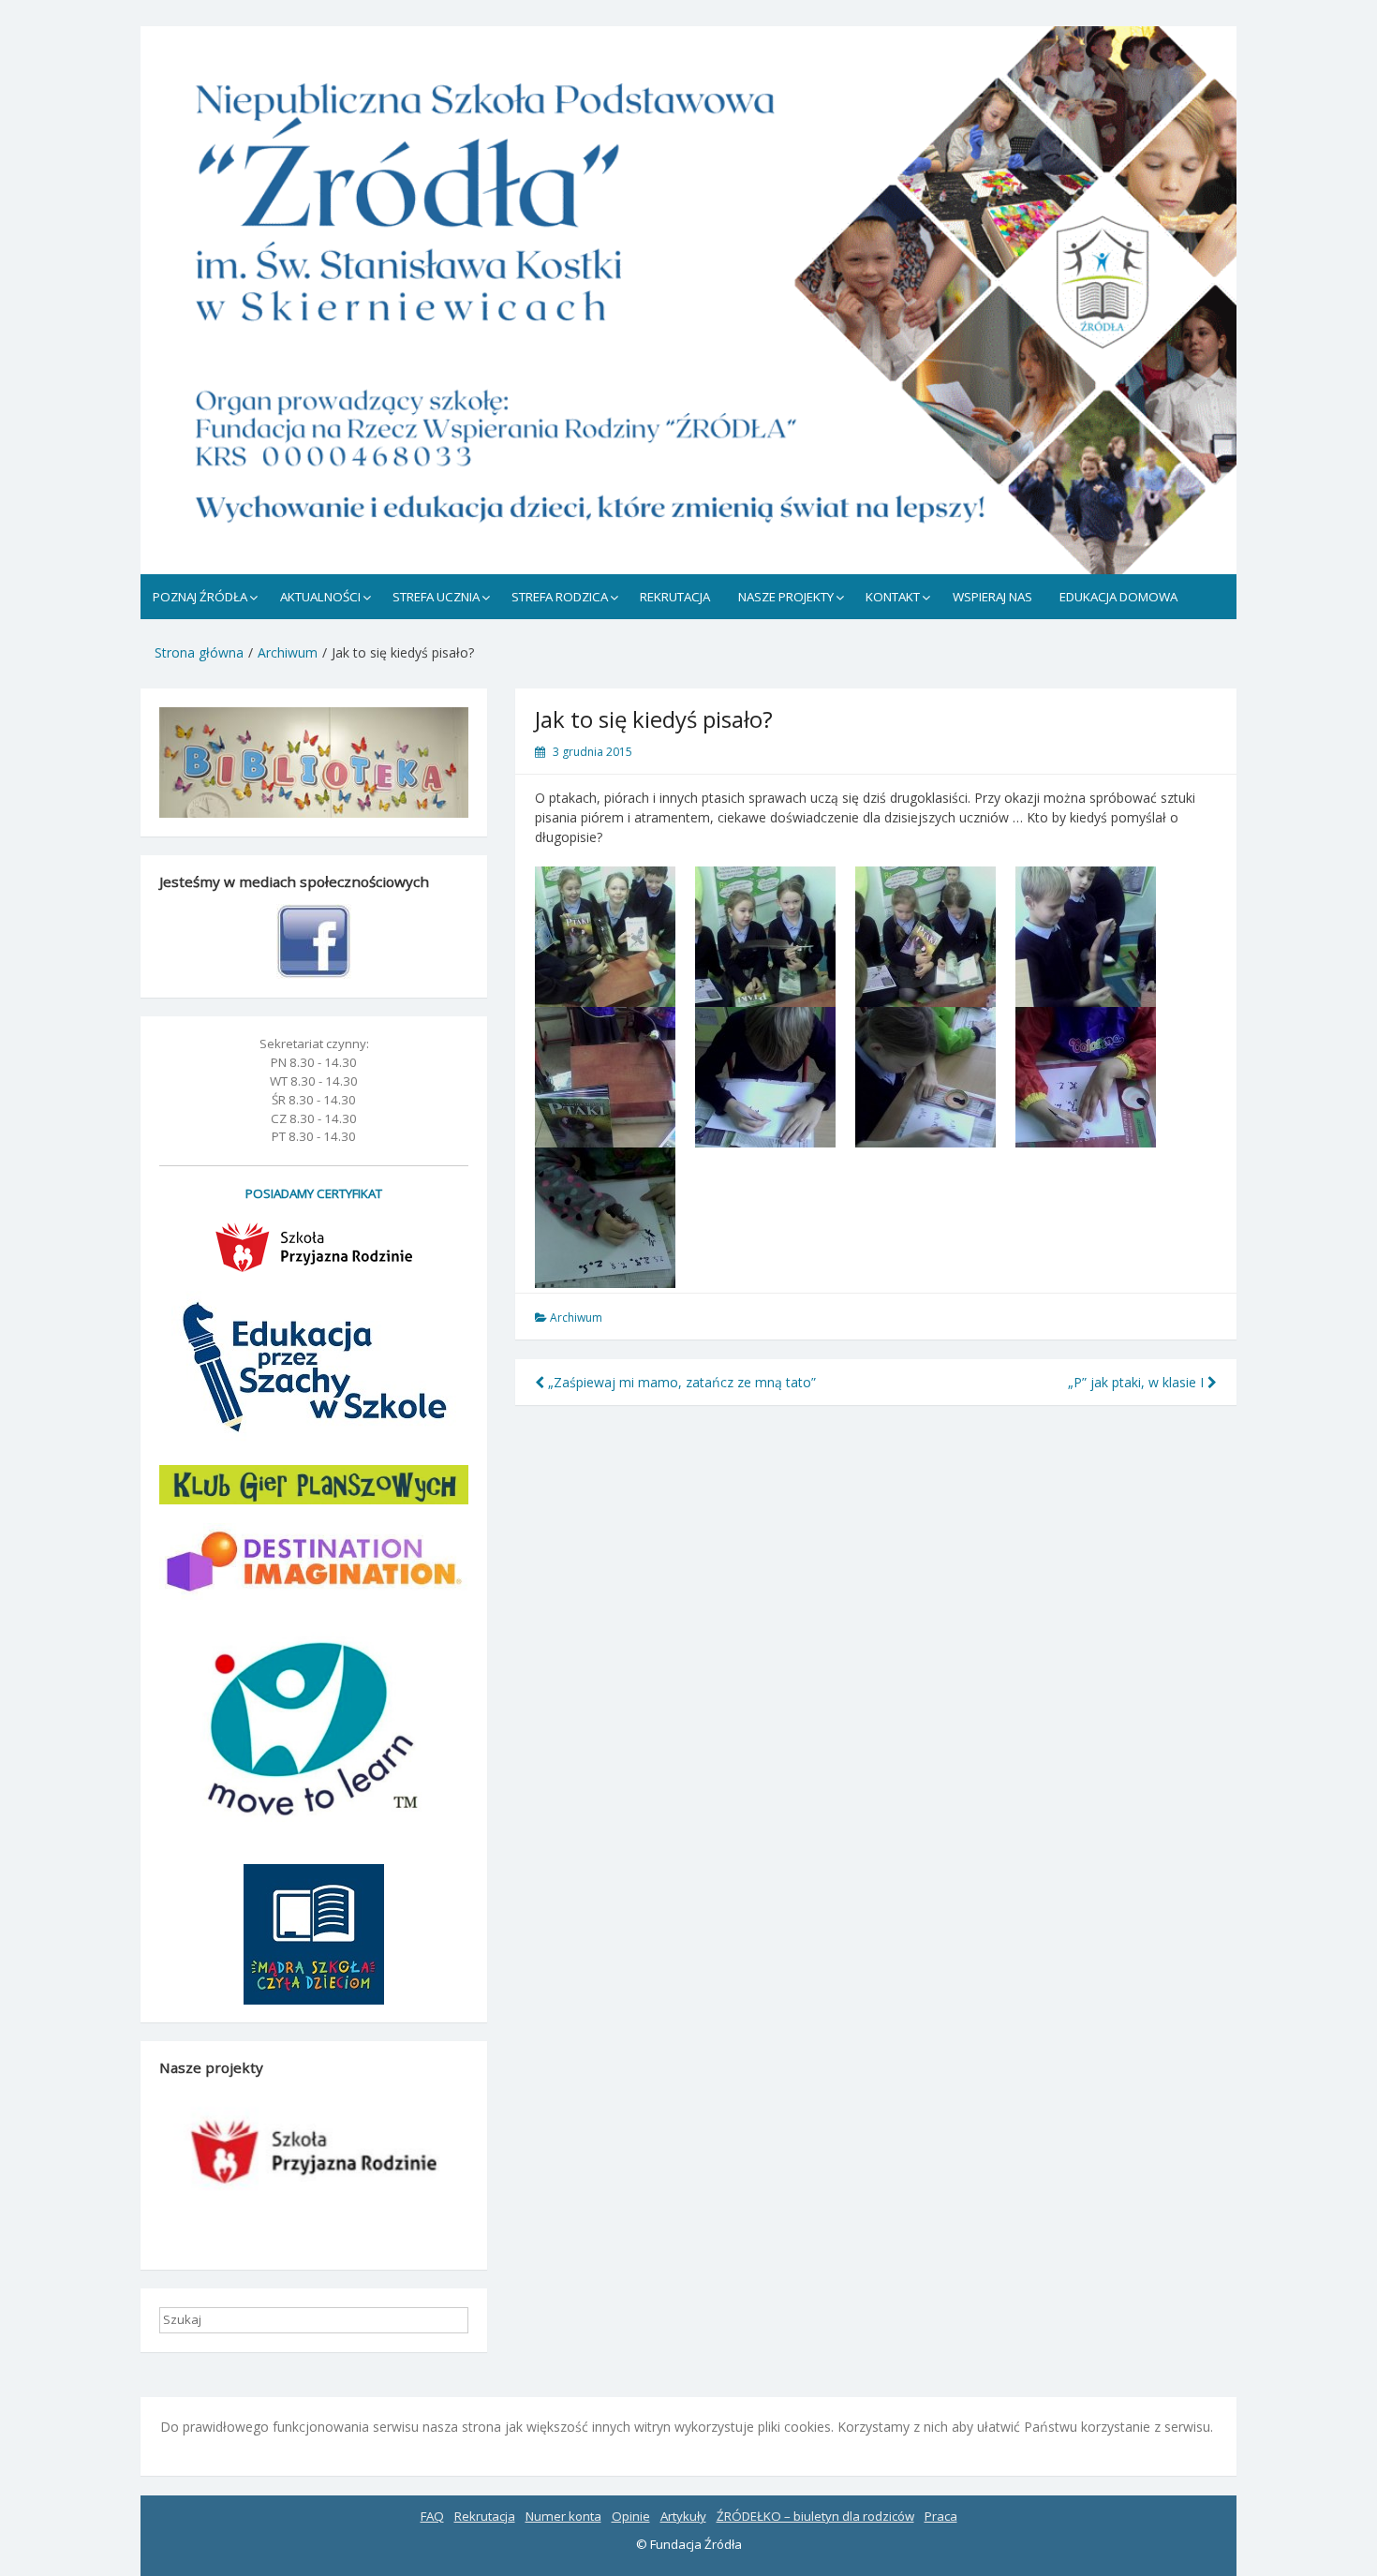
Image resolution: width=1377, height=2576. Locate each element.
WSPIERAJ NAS (992, 597)
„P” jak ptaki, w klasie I (1138, 1382)
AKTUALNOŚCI (320, 597)
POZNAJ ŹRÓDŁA (200, 597)
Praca (941, 2516)
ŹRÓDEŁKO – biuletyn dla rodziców (815, 2516)
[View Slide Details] (688, 300)
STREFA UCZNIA (436, 597)
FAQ (432, 2516)
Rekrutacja (485, 2516)
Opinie (631, 2516)
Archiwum (576, 1318)
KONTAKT (893, 597)
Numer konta (563, 2516)
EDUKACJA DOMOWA (1118, 597)
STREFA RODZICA (560, 597)
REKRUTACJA (675, 597)
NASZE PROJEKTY (786, 597)
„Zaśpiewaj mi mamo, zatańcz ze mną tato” (680, 1382)
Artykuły (683, 2516)
